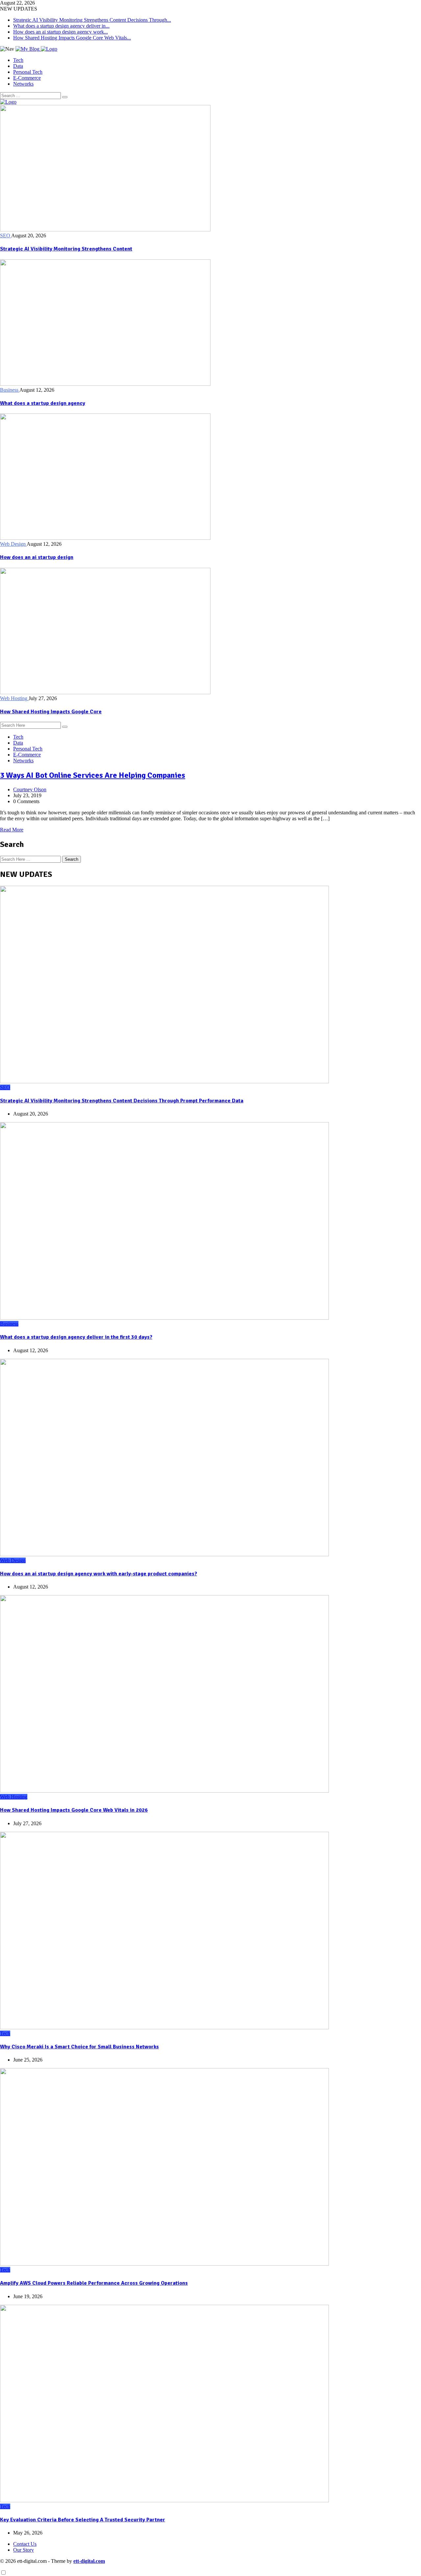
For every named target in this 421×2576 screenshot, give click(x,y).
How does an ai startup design (37, 557)
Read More (12, 830)
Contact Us (25, 2544)
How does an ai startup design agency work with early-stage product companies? (99, 1574)
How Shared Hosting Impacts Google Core (51, 712)
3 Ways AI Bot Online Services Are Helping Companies (93, 775)
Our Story (24, 2550)
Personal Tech (28, 72)
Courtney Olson (30, 789)
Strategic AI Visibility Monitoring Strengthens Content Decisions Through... (92, 20)
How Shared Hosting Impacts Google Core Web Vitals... (72, 38)
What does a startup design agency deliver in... (61, 26)
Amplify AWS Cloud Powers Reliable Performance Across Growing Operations (94, 2283)
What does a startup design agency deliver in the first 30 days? (76, 1337)
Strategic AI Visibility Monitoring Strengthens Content (66, 249)
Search (72, 859)
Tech (18, 60)
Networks (23, 84)
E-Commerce (27, 78)
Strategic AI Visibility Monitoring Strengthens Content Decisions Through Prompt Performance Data (122, 1101)
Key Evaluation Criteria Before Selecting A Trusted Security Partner (83, 2520)
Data (18, 66)
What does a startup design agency (43, 403)
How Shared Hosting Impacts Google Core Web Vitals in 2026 (74, 1810)
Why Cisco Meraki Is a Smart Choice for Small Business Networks (79, 2047)
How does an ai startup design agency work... (61, 32)
